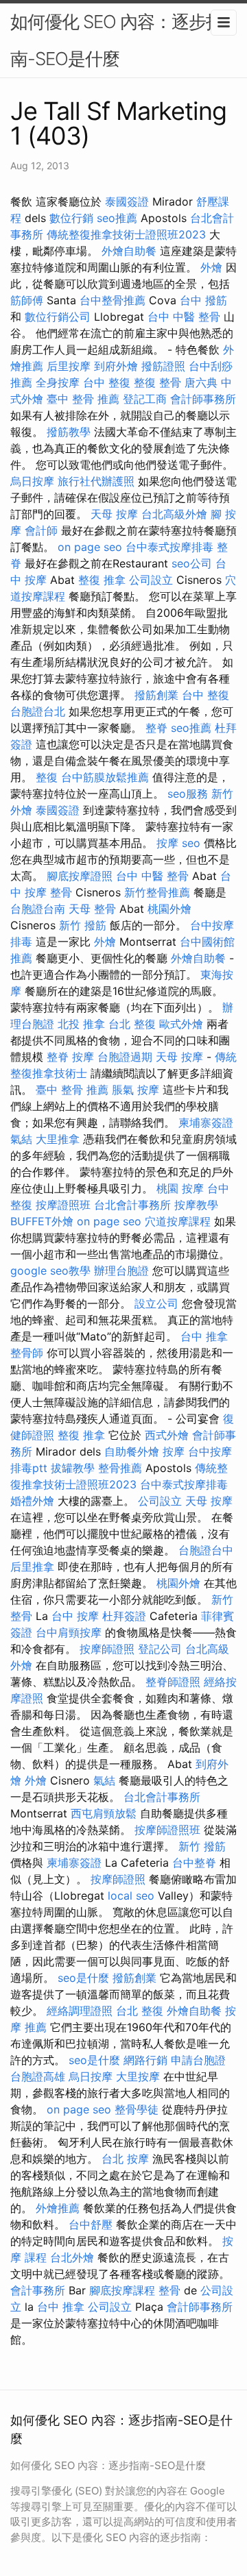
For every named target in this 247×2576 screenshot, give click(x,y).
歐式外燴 (181, 1024)
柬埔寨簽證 (206, 1123)
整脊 (156, 728)
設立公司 (156, 1303)
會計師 (41, 530)
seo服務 (188, 794)
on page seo (90, 547)
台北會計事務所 (132, 1205)
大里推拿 (58, 1139)
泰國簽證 (127, 201)
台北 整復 (132, 1024)
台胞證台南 (38, 909)
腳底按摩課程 (122, 2290)
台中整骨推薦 (113, 300)
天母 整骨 (92, 909)
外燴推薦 (58, 2208)
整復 (47, 777)
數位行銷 (71, 218)
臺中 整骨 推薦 (83, 399)
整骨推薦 (120, 1468)
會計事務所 (38, 2290)
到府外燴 (116, 366)
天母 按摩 (114, 514)
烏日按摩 (32, 481)
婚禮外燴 (32, 1501)
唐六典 (201, 382)
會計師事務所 (203, 399)
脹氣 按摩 (136, 1090)
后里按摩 (69, 366)
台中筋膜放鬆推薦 (105, 777)
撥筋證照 (163, 366)
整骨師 (27, 1353)
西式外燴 (167, 1435)
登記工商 (145, 399)
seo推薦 (117, 218)
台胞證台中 (206, 1550)
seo (191, 843)
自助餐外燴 (132, 1451)
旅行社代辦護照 (96, 481)
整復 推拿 (102, 580)
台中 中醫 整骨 (184, 317)
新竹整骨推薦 (157, 892)
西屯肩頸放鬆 (104, 1813)
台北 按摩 (125, 2159)
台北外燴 (72, 2257)
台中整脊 (194, 1863)
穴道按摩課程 (178, 1221)
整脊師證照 (173, 1682)
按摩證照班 (63, 1205)
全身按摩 (58, 382)
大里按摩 (138, 2076)
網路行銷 (145, 2060)
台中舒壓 (91, 2224)
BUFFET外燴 (42, 1221)
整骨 (169, 2290)
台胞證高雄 (38, 2076)
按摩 (167, 843)
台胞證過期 (125, 1057)
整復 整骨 (157, 382)
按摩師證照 (107, 1649)
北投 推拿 (81, 1024)
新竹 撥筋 (83, 925)
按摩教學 (196, 1205)
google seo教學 (50, 1271)
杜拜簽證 (124, 1616)
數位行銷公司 (58, 317)
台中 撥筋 (203, 300)
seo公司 (192, 563)
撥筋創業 (156, 695)
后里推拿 (32, 1567)
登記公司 (160, 1649)
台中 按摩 (75, 1616)
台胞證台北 (38, 711)
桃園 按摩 (180, 1188)
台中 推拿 (204, 1336)
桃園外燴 (169, 909)
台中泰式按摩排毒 (169, 547)
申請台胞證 (198, 2060)
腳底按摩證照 (80, 876)
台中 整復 (107, 382)
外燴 (211, 267)
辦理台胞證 (121, 1271)
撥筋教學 (69, 432)
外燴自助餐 (129, 251)
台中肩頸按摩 (69, 1632)
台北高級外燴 (174, 514)
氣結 (21, 1139)
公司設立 (151, 580)
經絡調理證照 (80, 2011)
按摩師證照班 (167, 1830)
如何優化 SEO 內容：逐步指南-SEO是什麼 (117, 40)
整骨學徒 (137, 2109)
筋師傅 (27, 300)
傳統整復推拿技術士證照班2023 (126, 234)
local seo (131, 1896)
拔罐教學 (73, 1468)
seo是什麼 (83, 1978)
